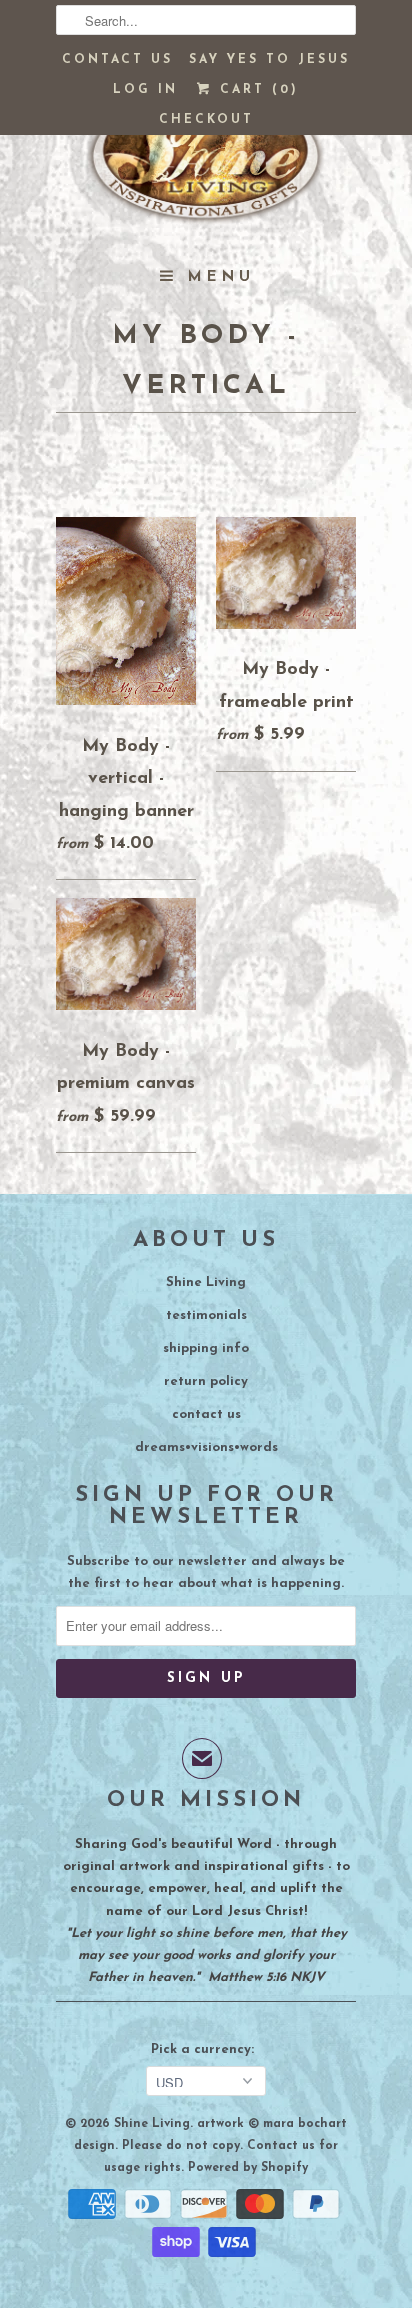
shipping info (206, 1348)
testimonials (206, 1315)
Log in (145, 90)
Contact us (117, 60)
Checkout (206, 120)
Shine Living (206, 1282)
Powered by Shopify (248, 2168)
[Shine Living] (206, 165)
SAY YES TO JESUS (269, 60)
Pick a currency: (206, 2049)
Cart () (255, 90)
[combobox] (206, 20)
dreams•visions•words (206, 1447)
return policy (206, 1381)
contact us (206, 1414)
